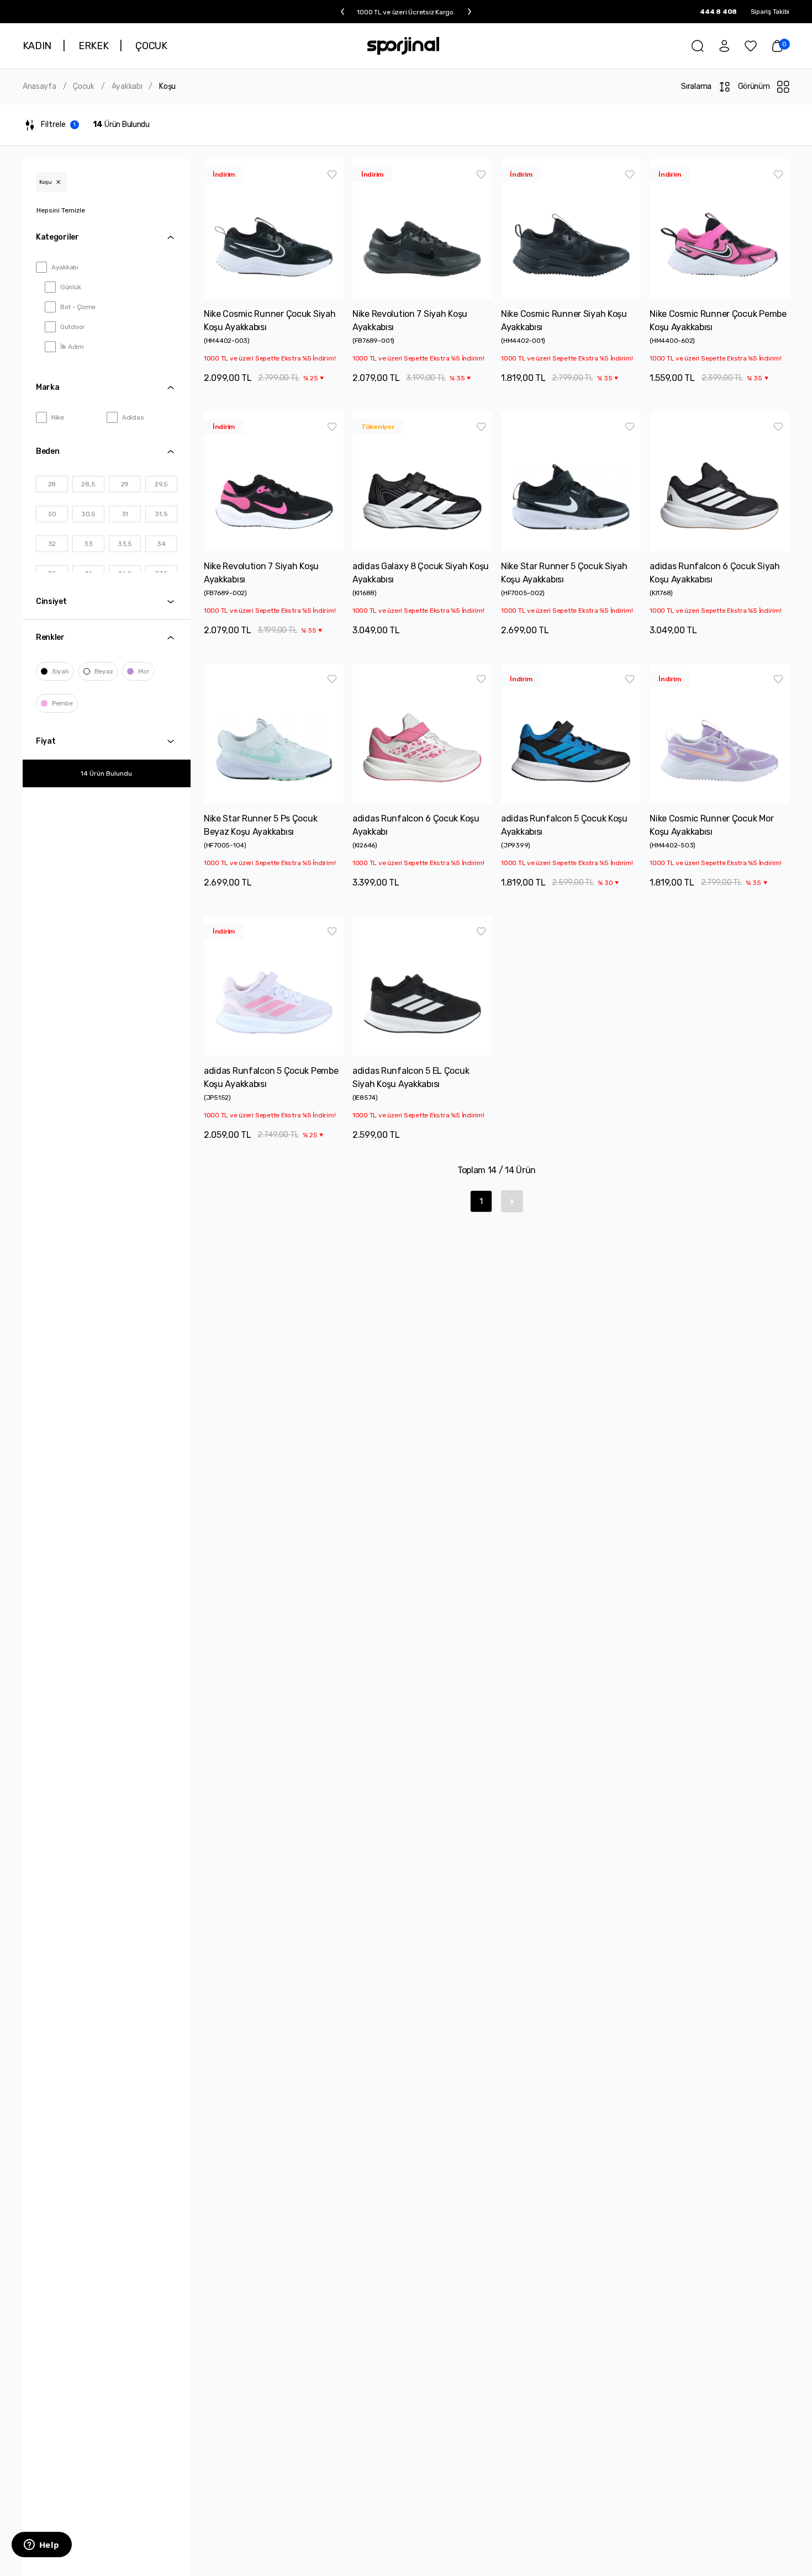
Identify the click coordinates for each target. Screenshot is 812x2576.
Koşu (167, 87)
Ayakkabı (127, 87)
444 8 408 (718, 12)
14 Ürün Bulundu (106, 773)
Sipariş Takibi (770, 12)
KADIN (37, 46)
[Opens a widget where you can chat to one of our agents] (41, 2546)
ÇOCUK (151, 46)
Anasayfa (39, 87)
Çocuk (84, 87)
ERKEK (93, 46)
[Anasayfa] (403, 46)
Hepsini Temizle (61, 210)
